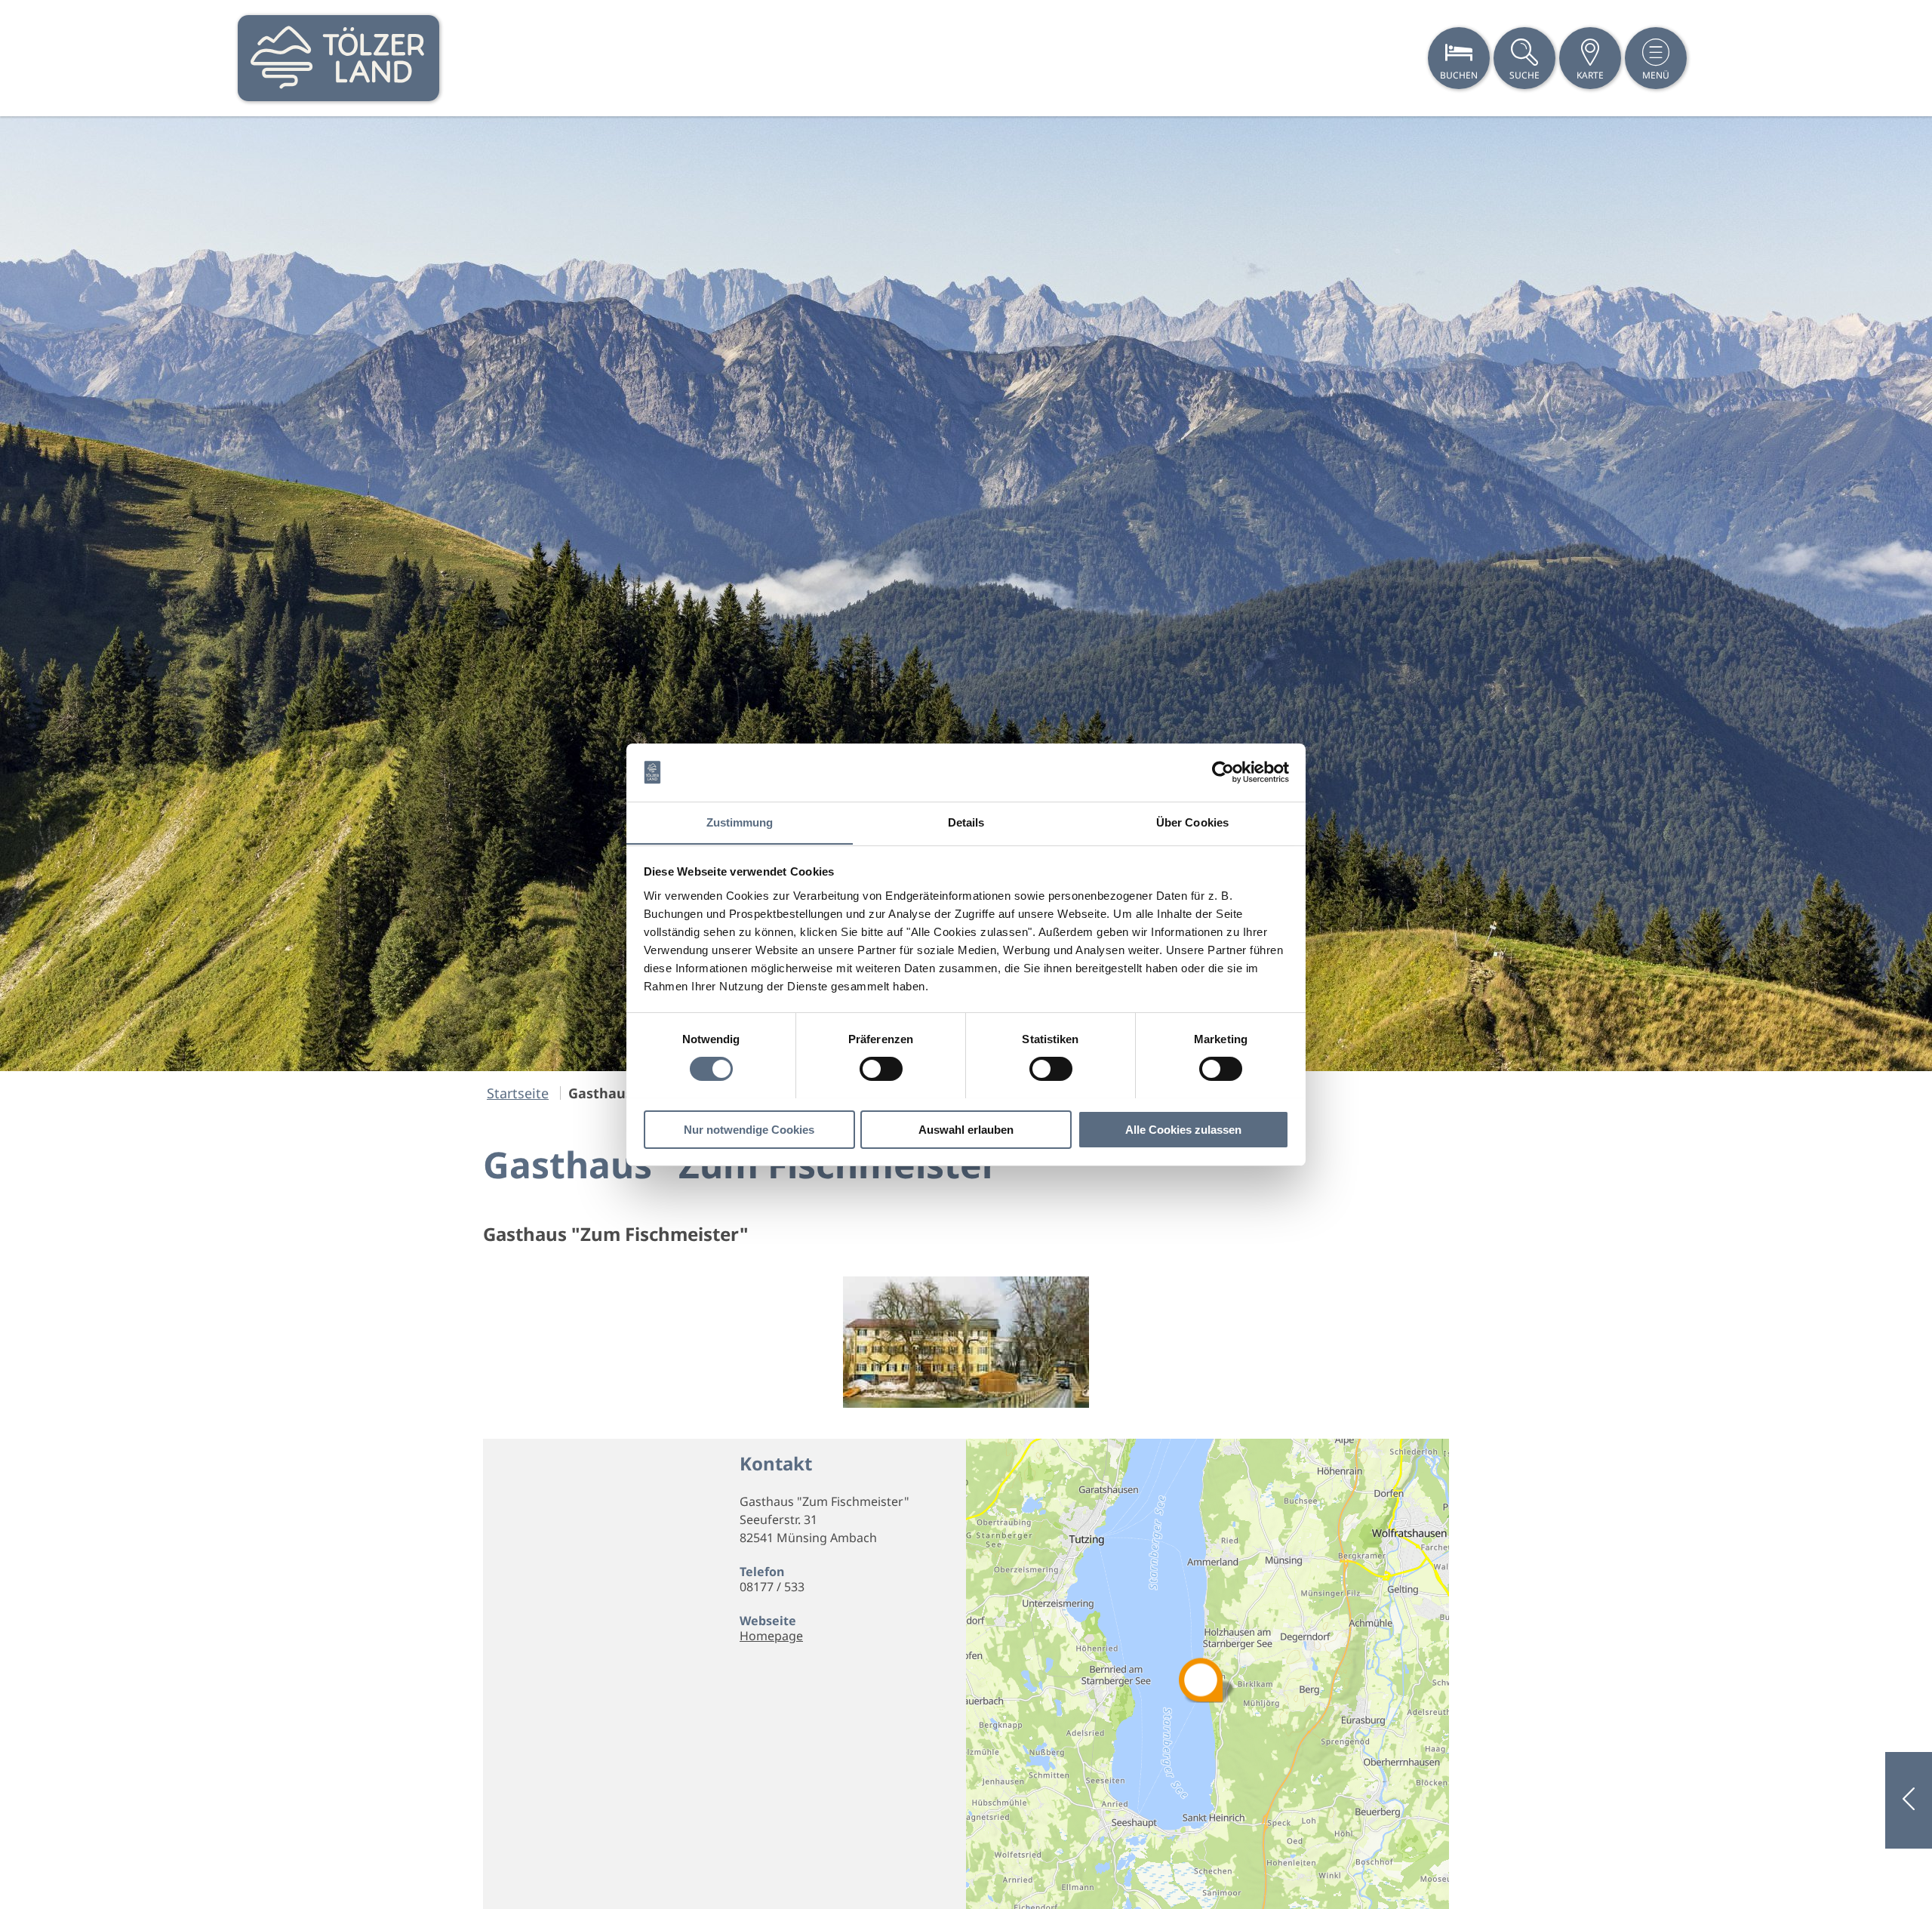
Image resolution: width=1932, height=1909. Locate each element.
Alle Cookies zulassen (1183, 1129)
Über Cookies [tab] (1192, 822)
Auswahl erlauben (966, 1129)
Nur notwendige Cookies (749, 1129)
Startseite (518, 1093)
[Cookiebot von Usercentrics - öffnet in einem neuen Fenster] (1223, 772)
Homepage (771, 1636)
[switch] (881, 1069)
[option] (966, 594)
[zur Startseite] (338, 58)
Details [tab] (966, 822)
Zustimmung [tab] (740, 822)
